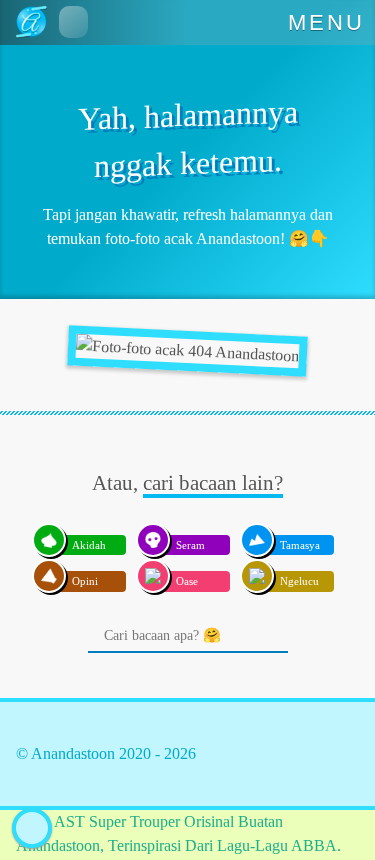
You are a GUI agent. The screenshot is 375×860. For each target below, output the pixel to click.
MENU (327, 22)
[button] (73, 22)
